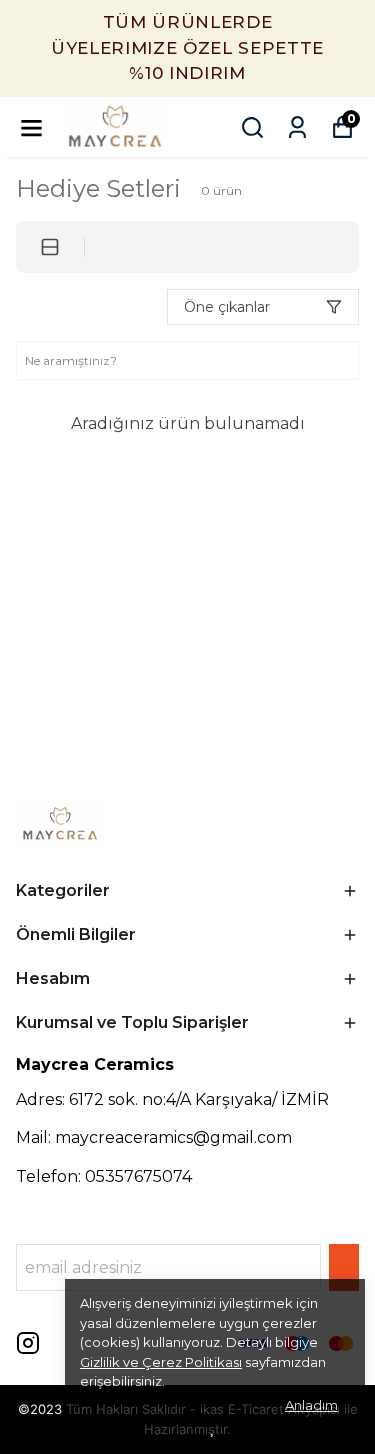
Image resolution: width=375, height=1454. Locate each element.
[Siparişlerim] (297, 127)
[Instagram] (28, 1343)
